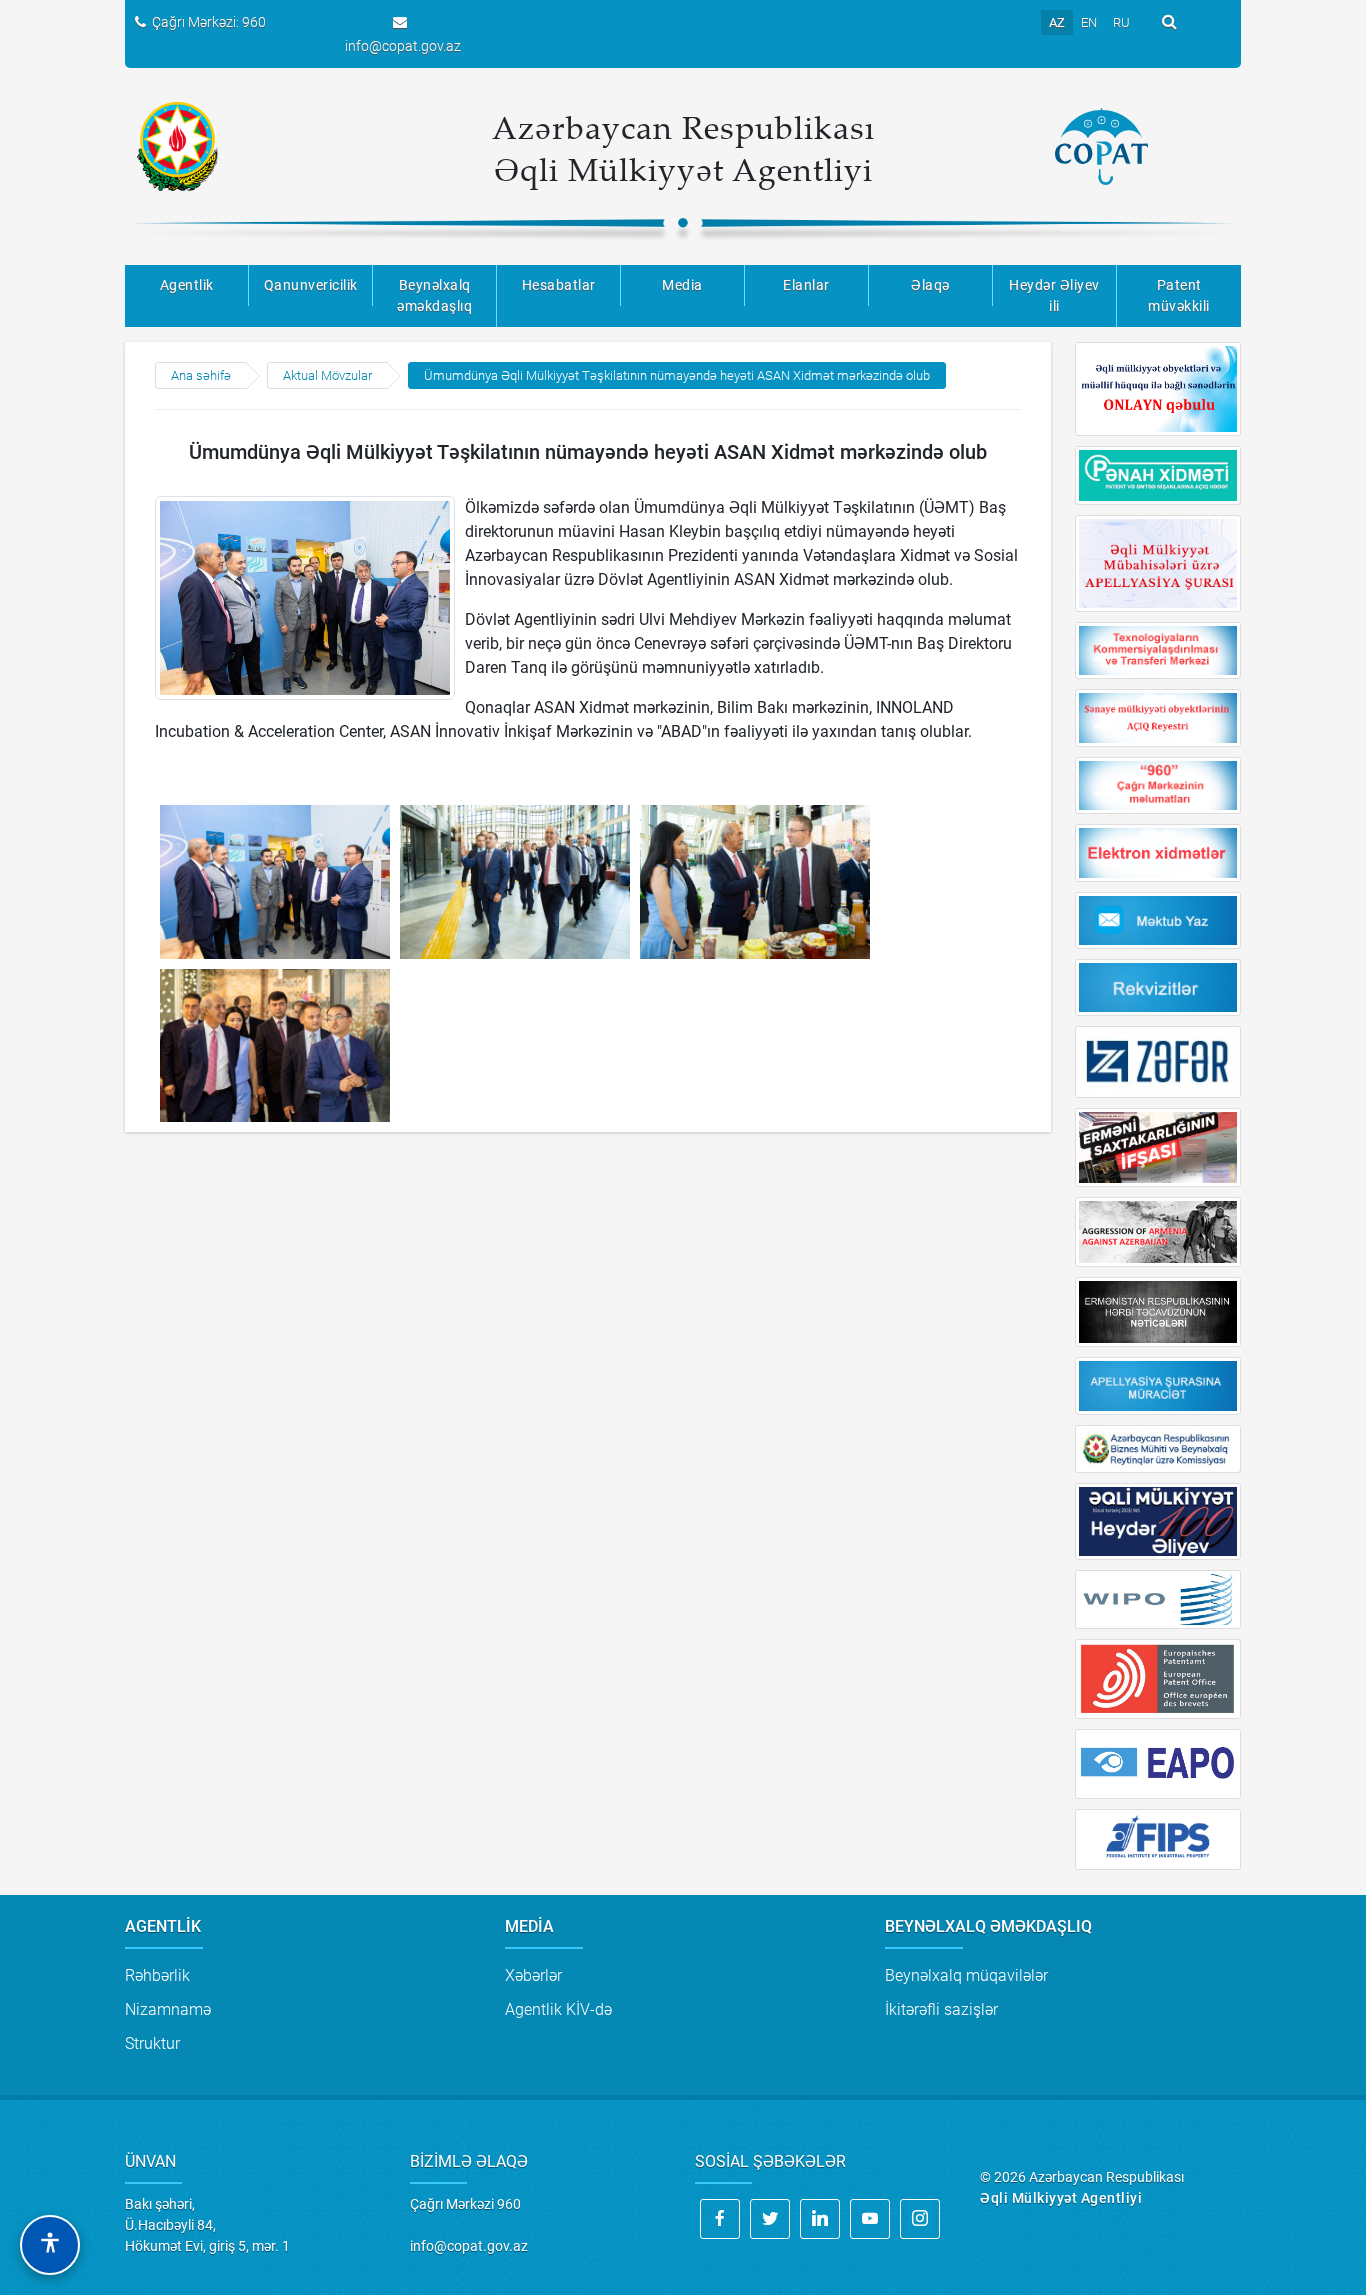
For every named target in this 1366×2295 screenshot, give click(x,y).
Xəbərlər (533, 1975)
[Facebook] (720, 2219)
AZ (1057, 22)
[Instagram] (920, 2219)
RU (1121, 22)
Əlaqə (930, 285)
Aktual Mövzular (327, 375)
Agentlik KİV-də (558, 2009)
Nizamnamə (168, 2009)
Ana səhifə (201, 375)
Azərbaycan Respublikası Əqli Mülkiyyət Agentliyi (683, 148)
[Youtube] (870, 2219)
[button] (50, 2245)
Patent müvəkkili (1179, 295)
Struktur (152, 2043)
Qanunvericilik (311, 285)
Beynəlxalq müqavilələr (966, 1975)
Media (682, 285)
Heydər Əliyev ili (1054, 295)
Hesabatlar (559, 285)
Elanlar (806, 285)
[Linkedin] (820, 2219)
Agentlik (187, 285)
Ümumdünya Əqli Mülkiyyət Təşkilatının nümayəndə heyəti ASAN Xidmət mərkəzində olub (677, 375)
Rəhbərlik (157, 1975)
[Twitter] (770, 2219)
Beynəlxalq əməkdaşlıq (434, 295)
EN (1089, 22)
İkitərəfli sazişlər (941, 2009)
